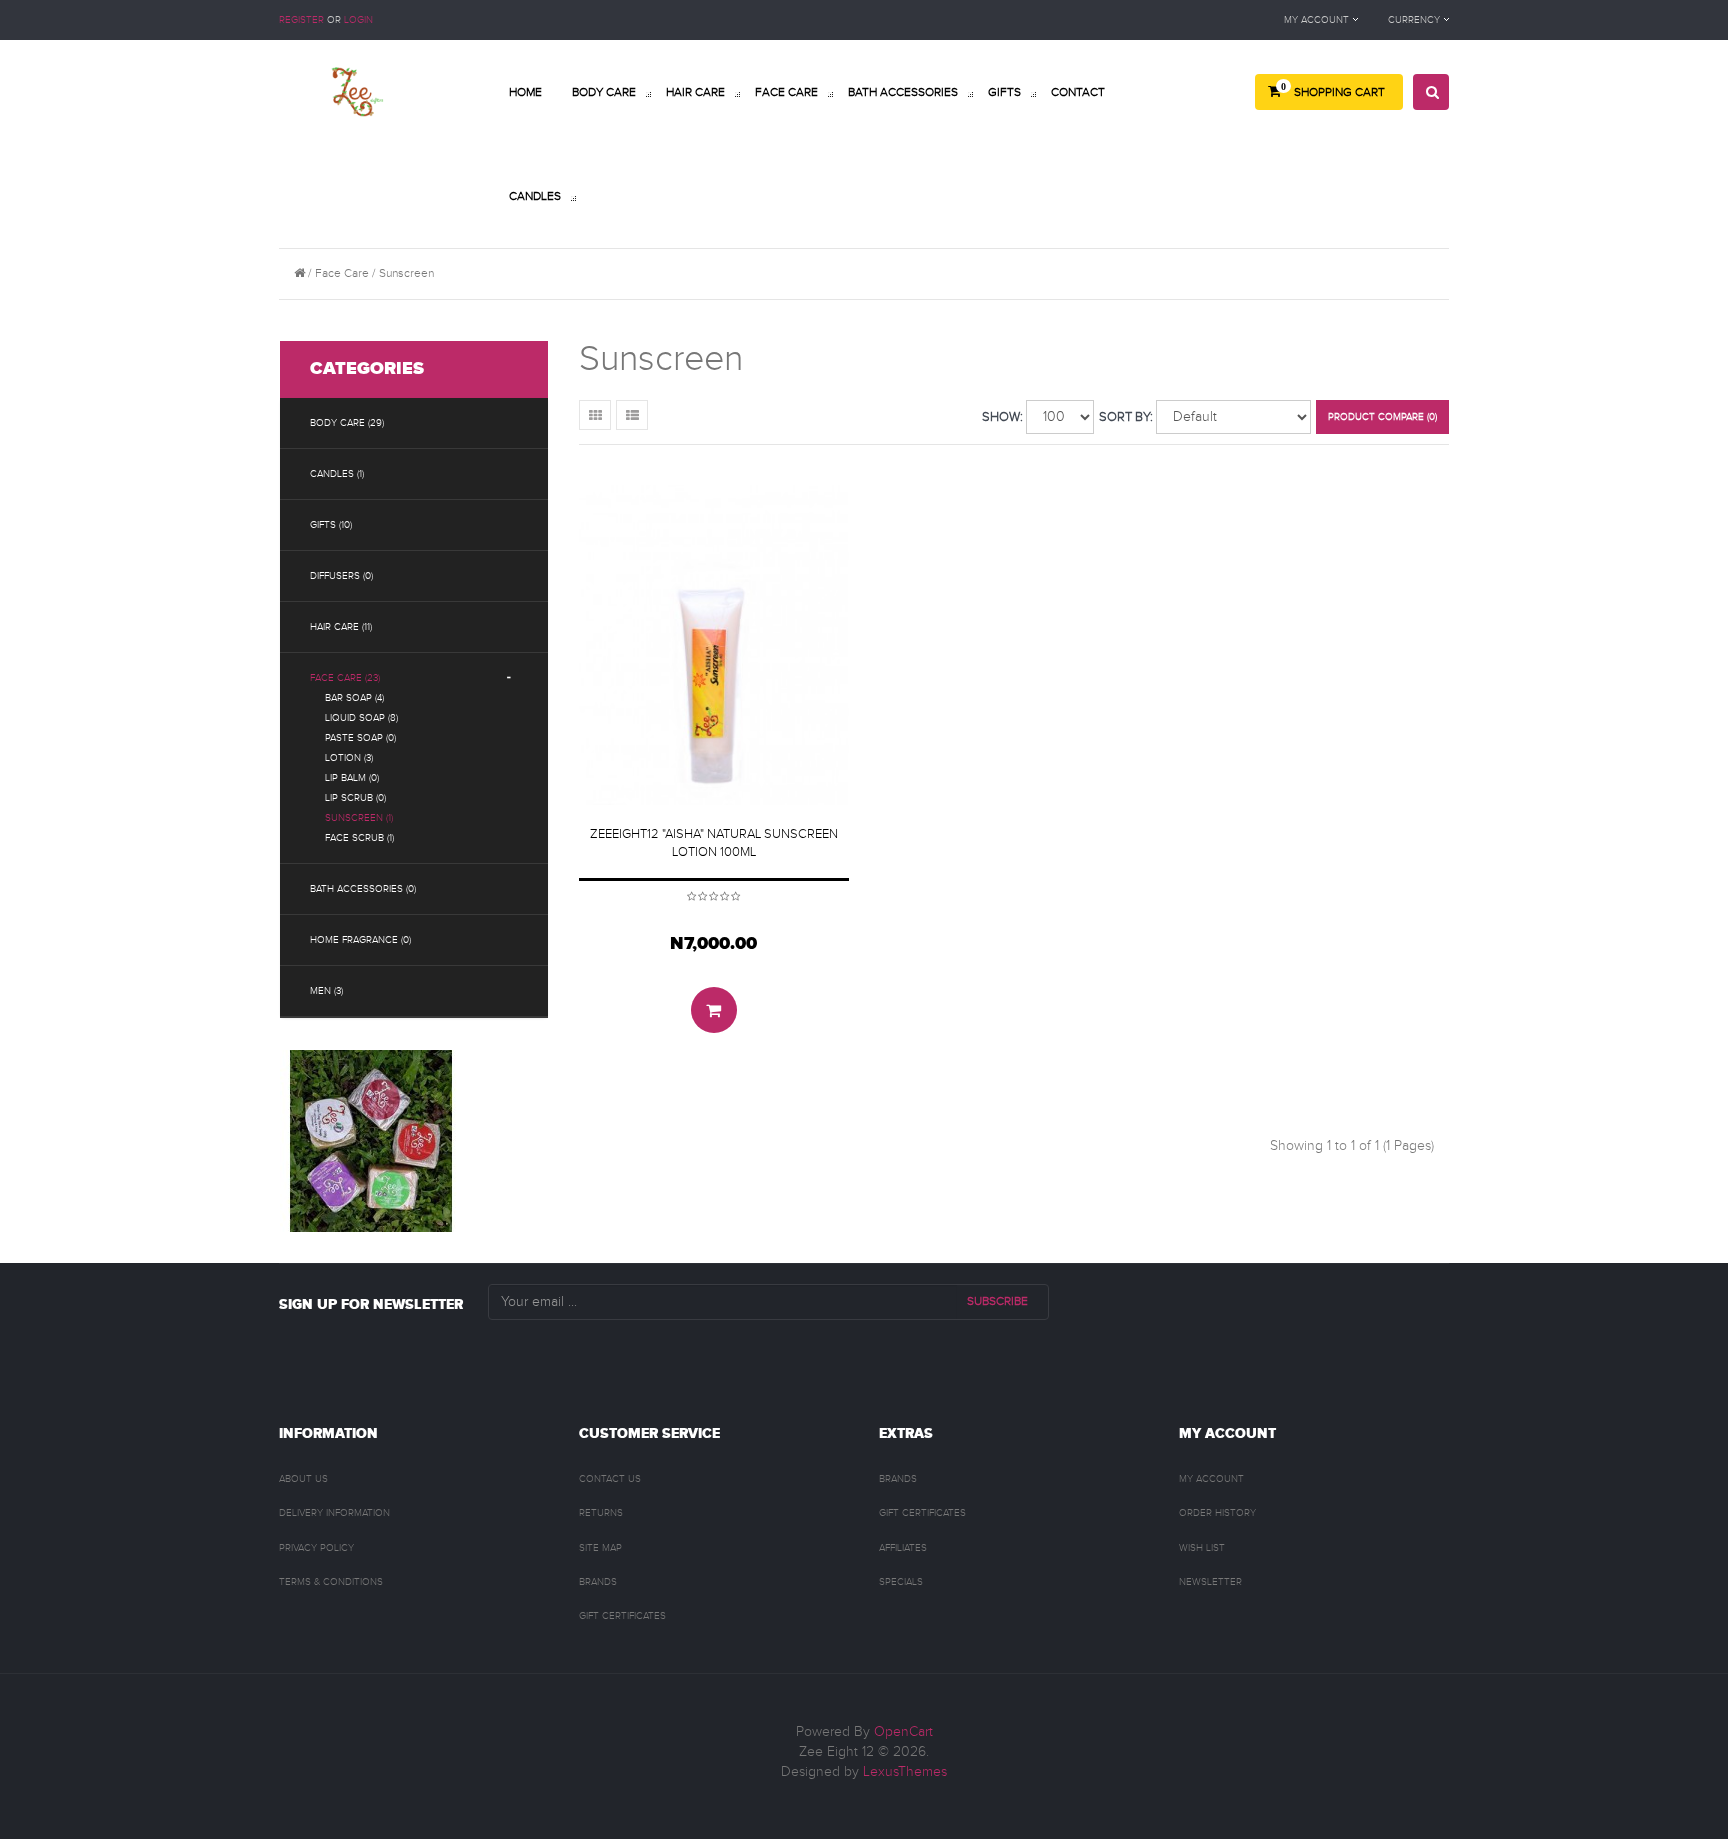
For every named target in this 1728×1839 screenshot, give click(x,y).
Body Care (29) (347, 423)
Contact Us (610, 1479)
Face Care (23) (345, 678)
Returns (601, 1513)
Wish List (1202, 1548)
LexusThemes (905, 1772)
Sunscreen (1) (359, 818)
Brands (598, 1582)
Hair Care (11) (341, 627)
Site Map (600, 1548)
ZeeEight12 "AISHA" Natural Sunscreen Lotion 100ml (714, 843)
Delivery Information (334, 1513)
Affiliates (903, 1548)
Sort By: (1126, 417)
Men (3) (326, 991)
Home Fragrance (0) (360, 940)
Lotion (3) (349, 758)
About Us (303, 1479)
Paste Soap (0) (360, 738)
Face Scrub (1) (359, 838)
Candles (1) (337, 474)
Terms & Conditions (331, 1582)
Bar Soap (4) (354, 698)
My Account (1211, 1479)
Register (301, 20)
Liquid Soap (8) (361, 718)
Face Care (342, 273)
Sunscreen (406, 273)
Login (358, 20)
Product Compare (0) (1382, 417)
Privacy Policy (316, 1548)
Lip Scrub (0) (355, 798)
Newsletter (1210, 1582)
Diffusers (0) (341, 576)
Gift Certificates (622, 1616)
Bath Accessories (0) (363, 889)
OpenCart (903, 1732)
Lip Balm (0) (352, 778)
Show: (1002, 417)
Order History (1217, 1513)
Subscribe (997, 1301)
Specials (901, 1582)
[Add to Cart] (714, 1010)
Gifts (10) (331, 525)
